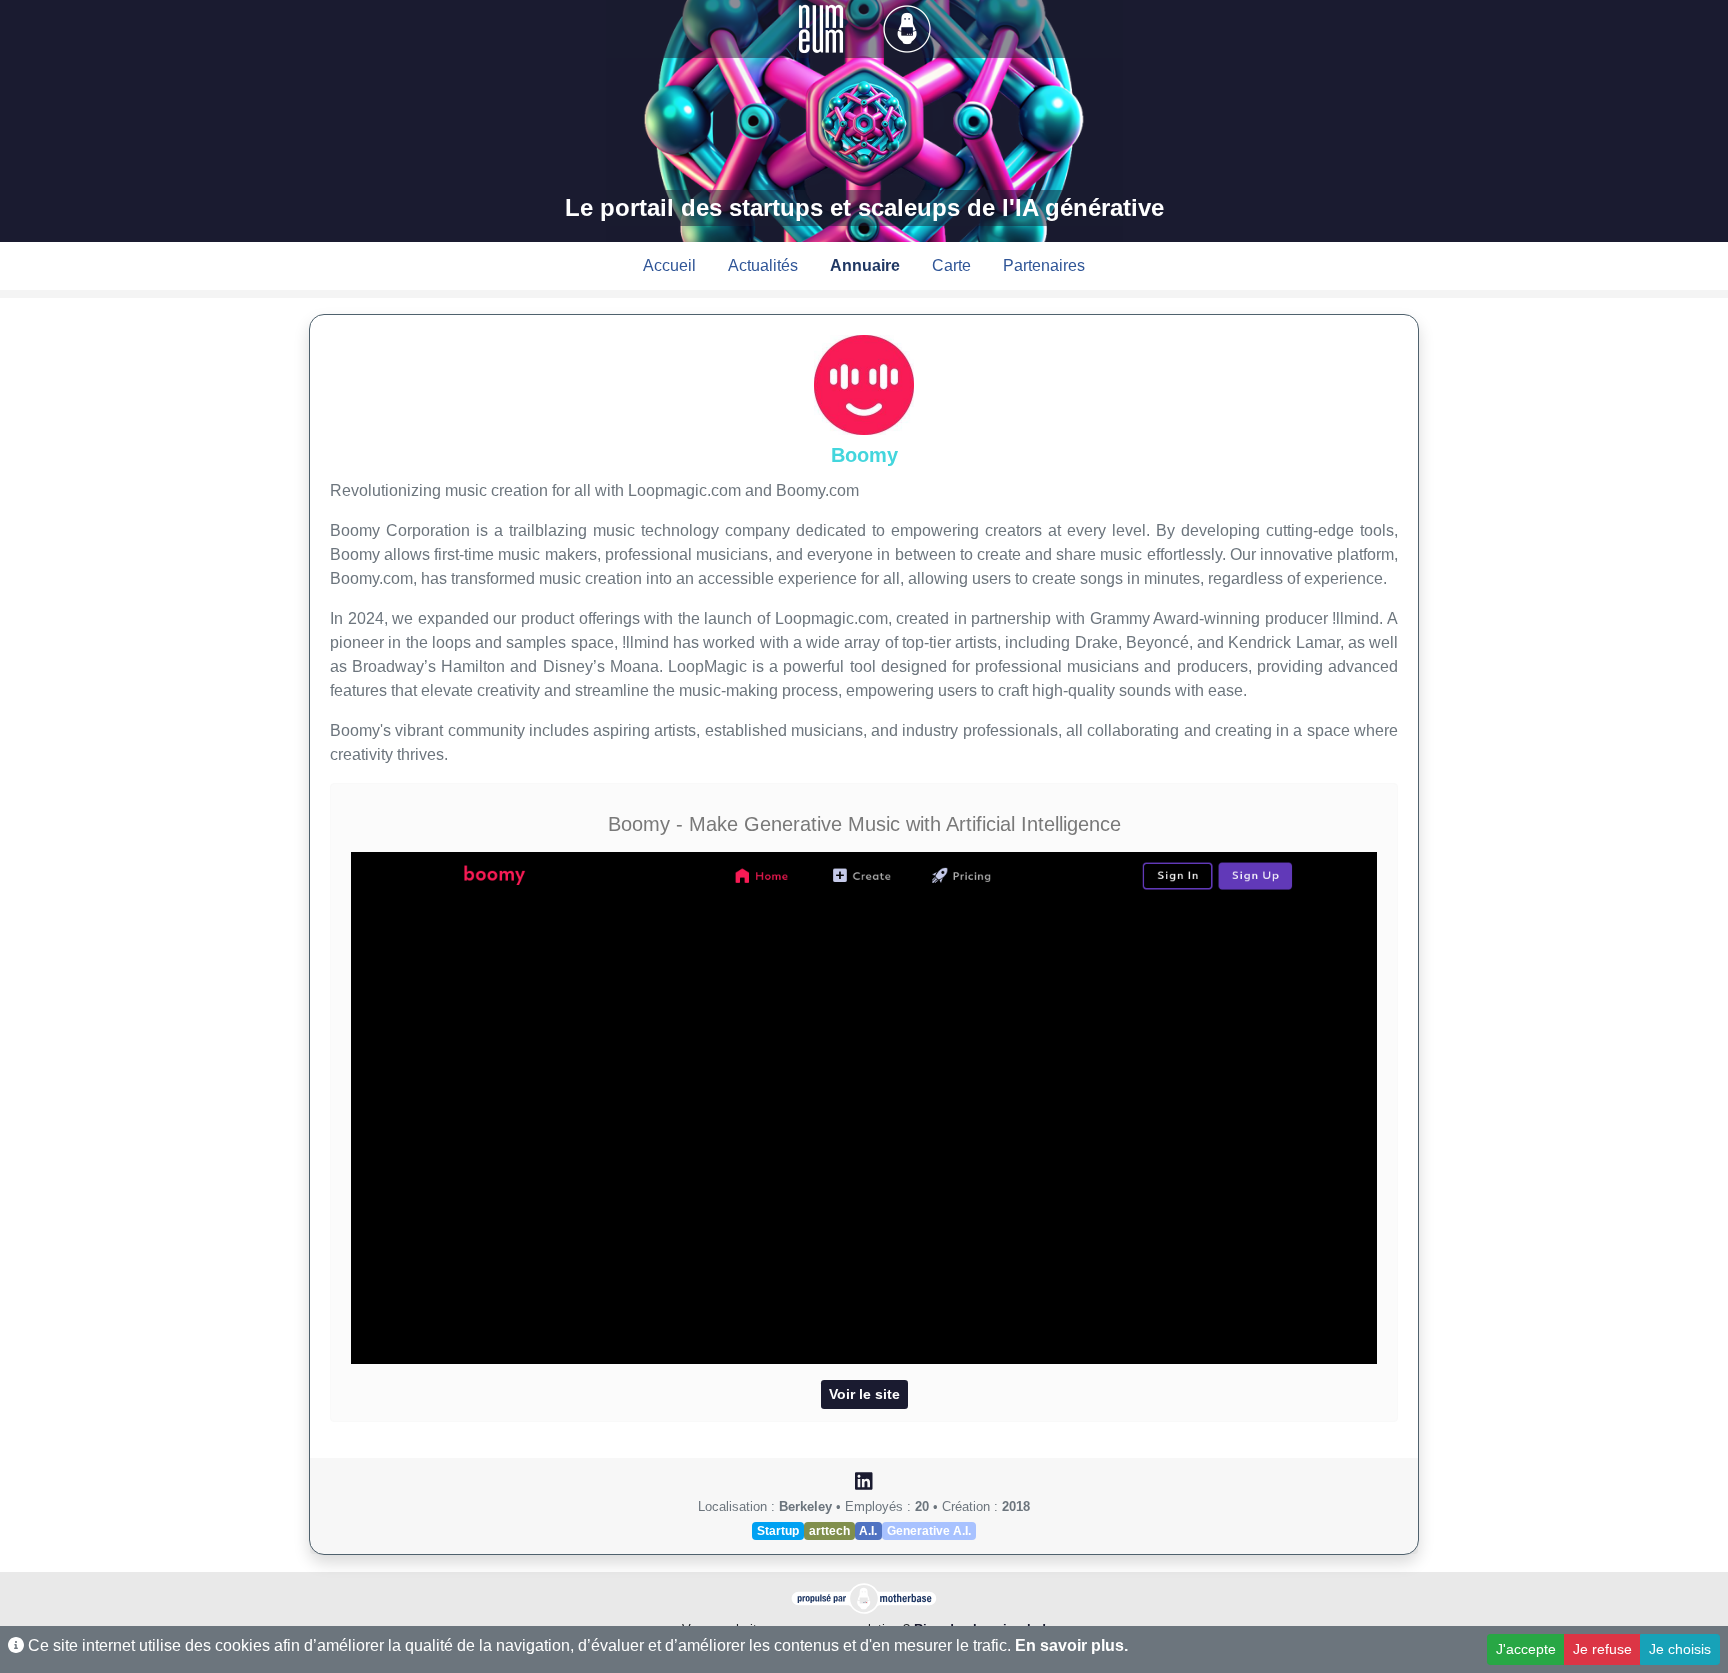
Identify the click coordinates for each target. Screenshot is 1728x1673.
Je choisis (1680, 1649)
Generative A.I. (929, 1531)
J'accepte (1526, 1649)
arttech (829, 1531)
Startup (778, 1531)
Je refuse (1602, 1649)
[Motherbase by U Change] (907, 27)
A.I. (868, 1531)
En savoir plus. (1071, 1645)
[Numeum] (823, 27)
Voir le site (864, 1394)
